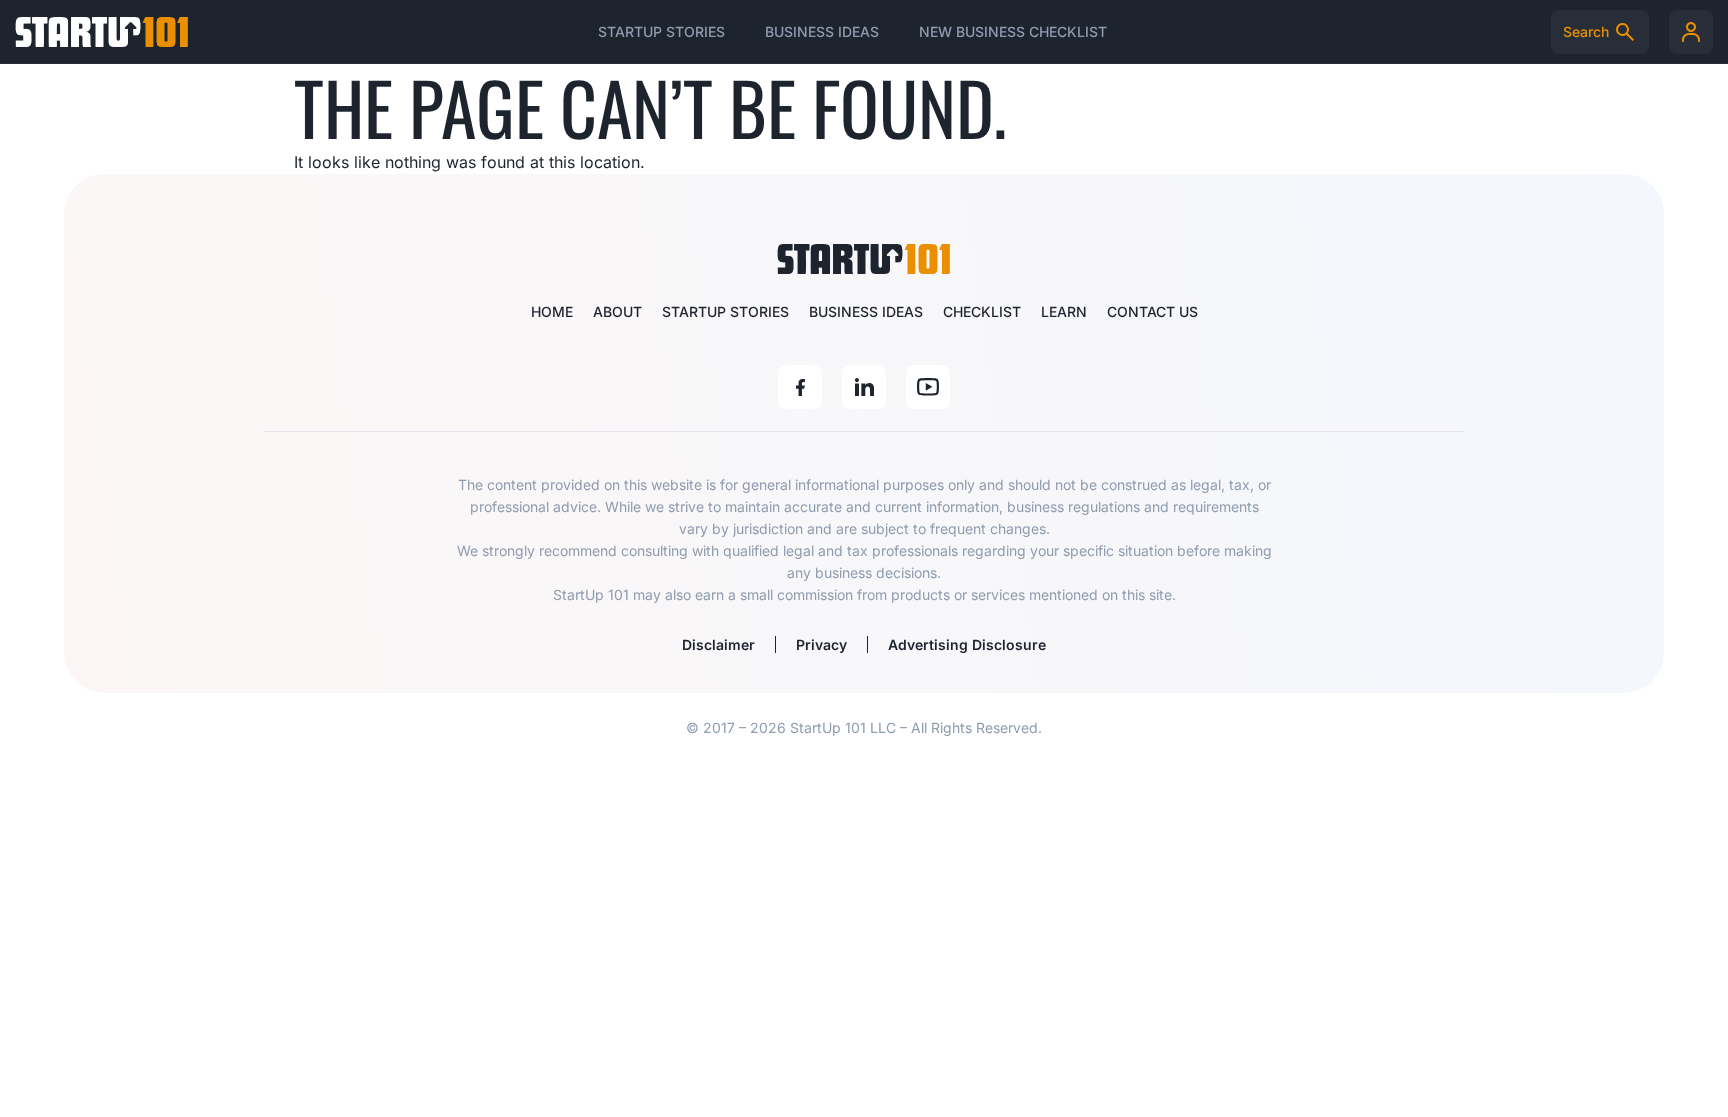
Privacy (821, 644)
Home (552, 311)
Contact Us (1152, 311)
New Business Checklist (1013, 31)
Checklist (982, 311)
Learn (1064, 311)
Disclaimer (718, 644)
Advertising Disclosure (967, 644)
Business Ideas (822, 31)
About (617, 311)
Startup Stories (661, 31)
